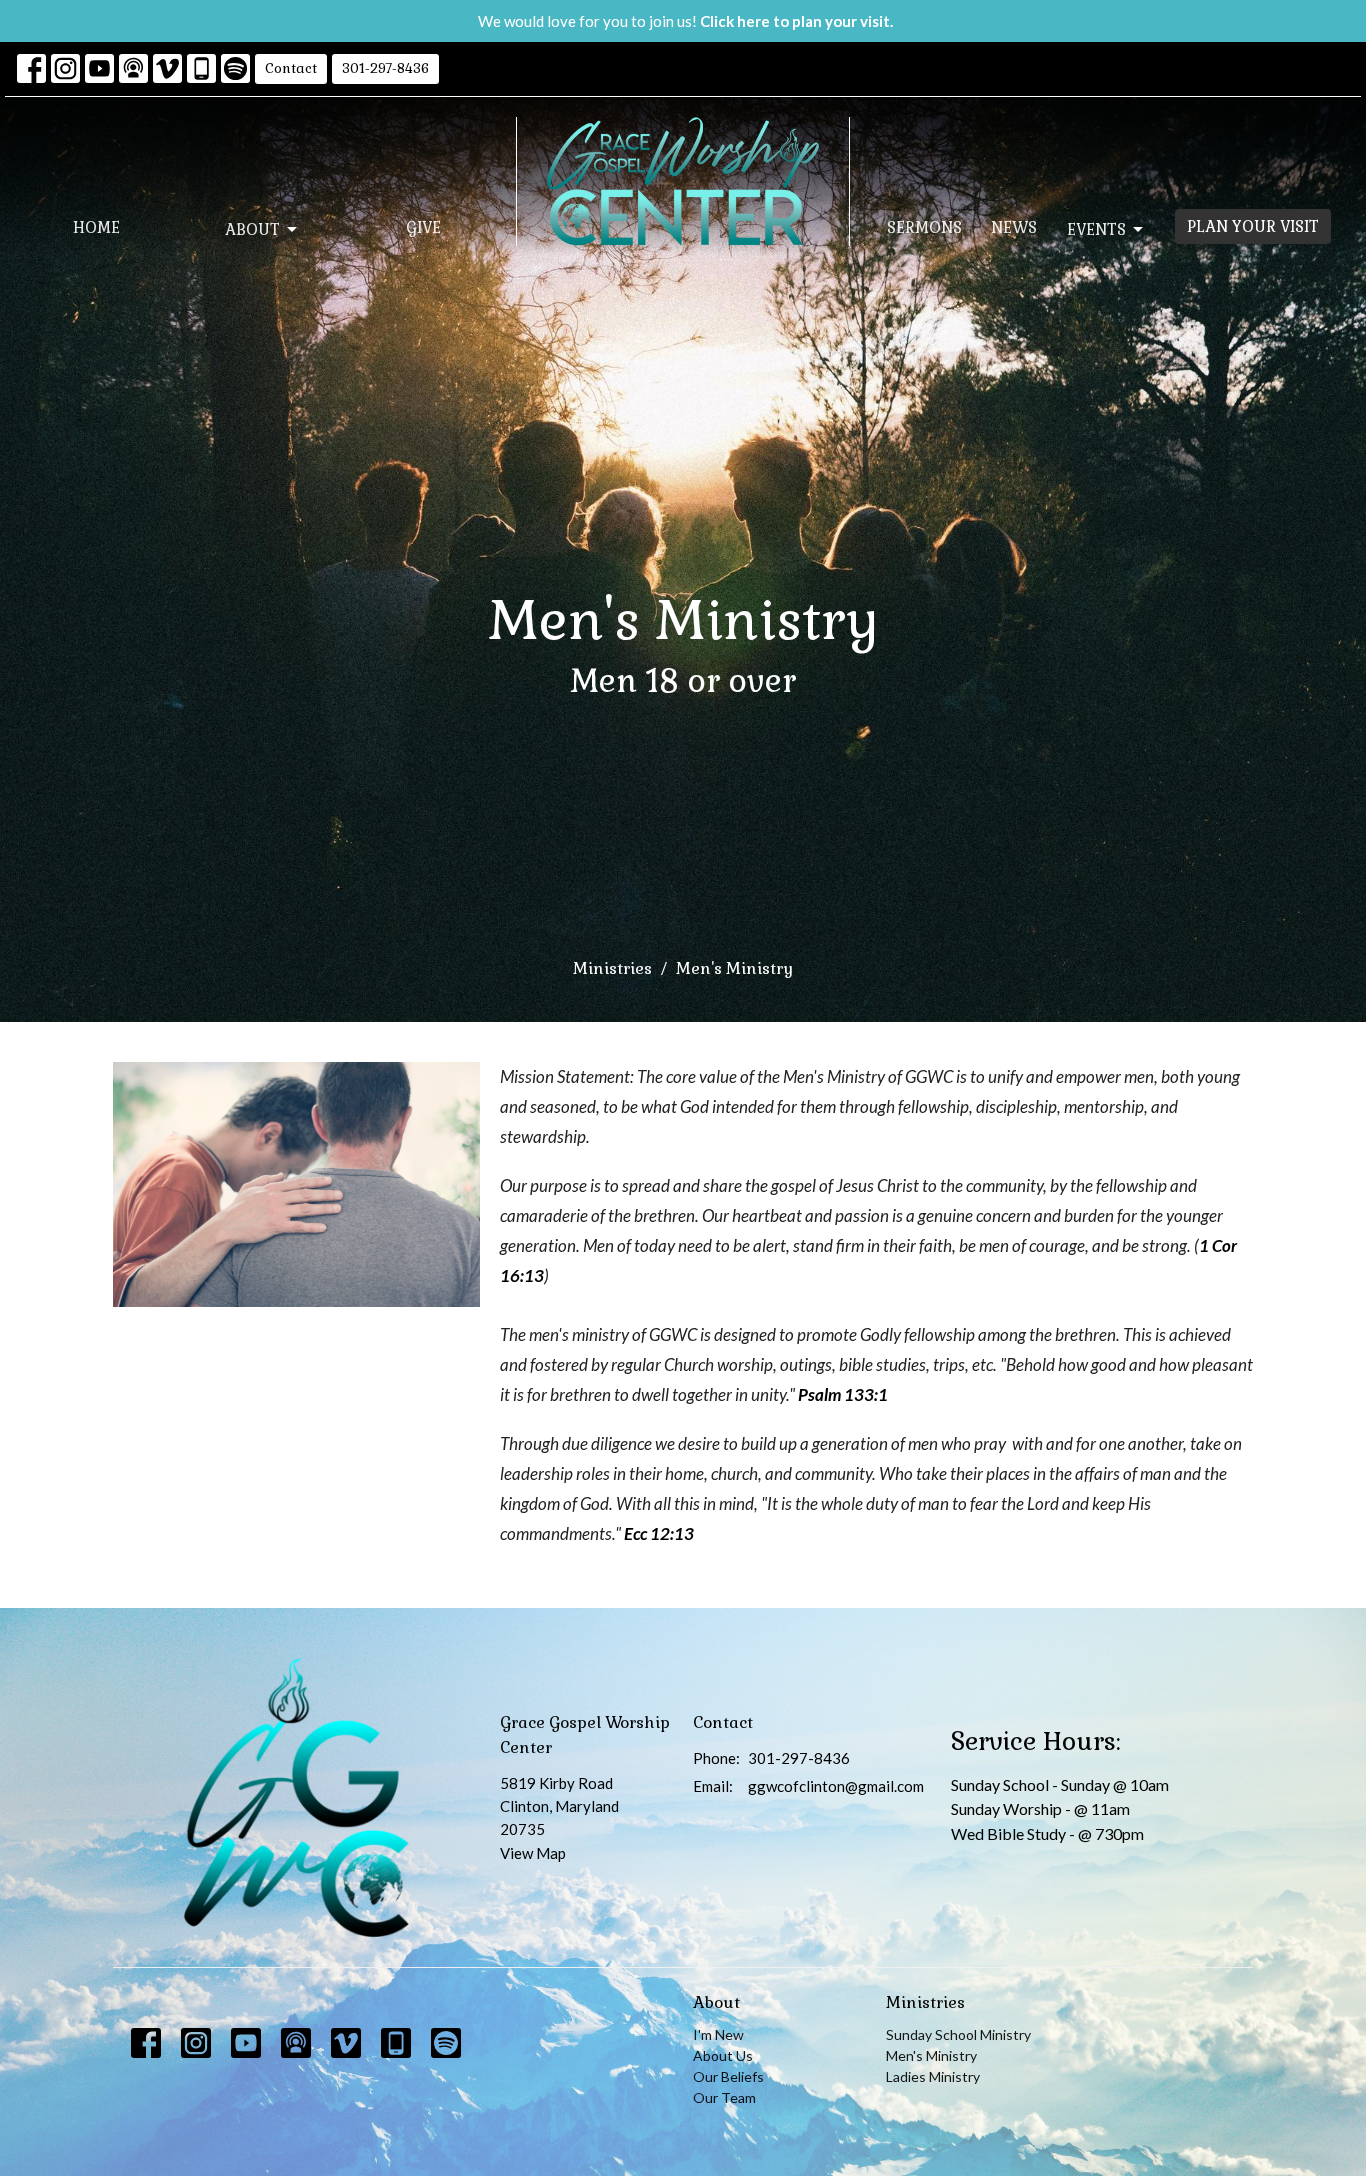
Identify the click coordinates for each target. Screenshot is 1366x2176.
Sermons (924, 227)
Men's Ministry (931, 2055)
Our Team (724, 2097)
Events (1096, 229)
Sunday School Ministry (958, 2034)
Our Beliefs (728, 2076)
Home (96, 227)
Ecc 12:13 (659, 1533)
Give (423, 227)
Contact (291, 68)
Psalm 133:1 (843, 1394)
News (1014, 227)
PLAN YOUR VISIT (1253, 226)
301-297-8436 (385, 68)
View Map (533, 1853)
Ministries (612, 968)
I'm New (718, 2034)
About (252, 229)
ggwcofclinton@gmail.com (836, 1786)
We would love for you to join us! (685, 21)
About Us (723, 2055)
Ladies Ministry (933, 2076)
